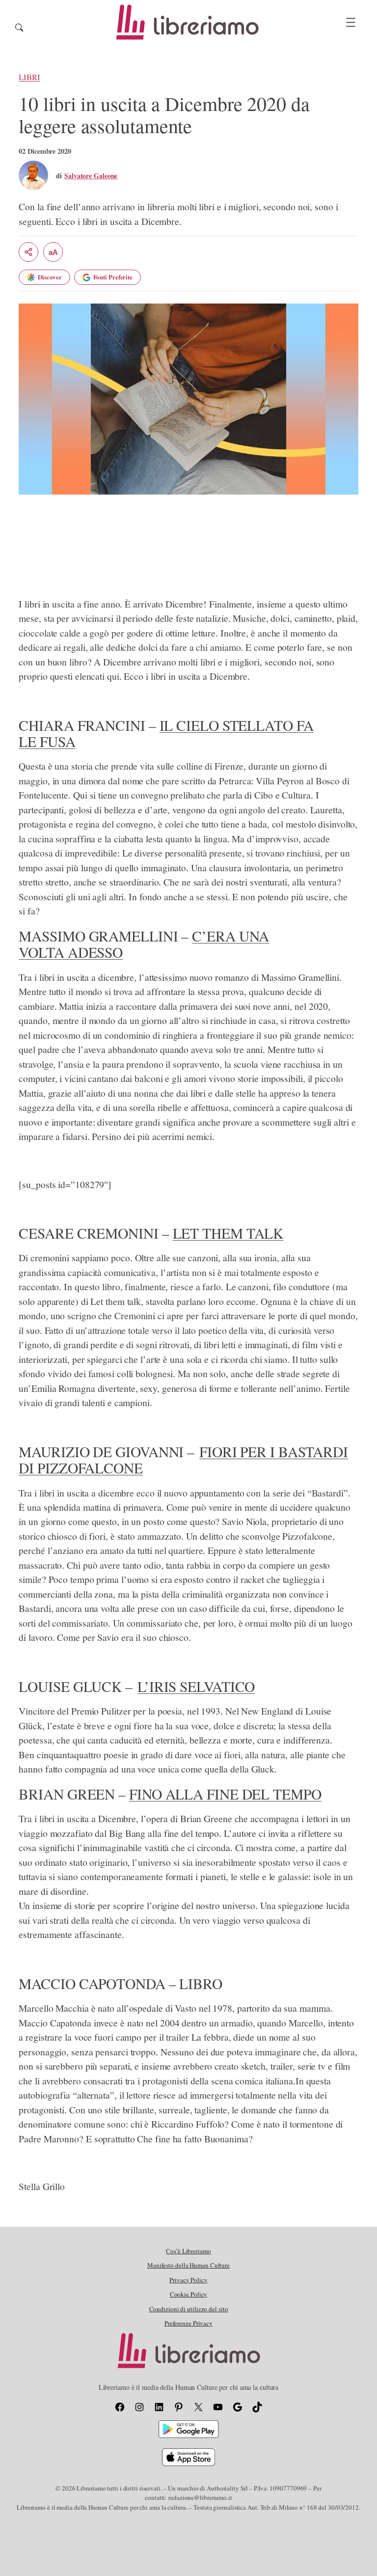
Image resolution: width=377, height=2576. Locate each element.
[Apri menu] (351, 22)
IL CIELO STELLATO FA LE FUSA (166, 733)
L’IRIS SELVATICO (196, 1686)
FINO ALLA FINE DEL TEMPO (225, 1794)
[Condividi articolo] (28, 252)
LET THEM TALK (228, 1233)
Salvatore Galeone (91, 176)
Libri (29, 77)
